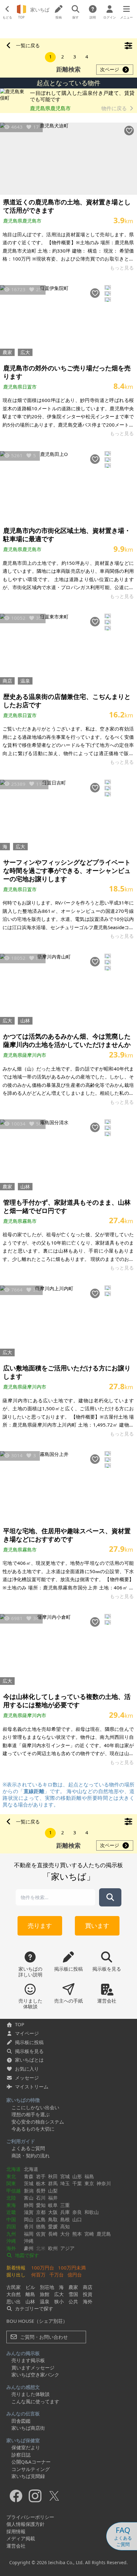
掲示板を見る (29, 2051)
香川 (29, 2226)
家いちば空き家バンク (35, 2375)
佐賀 (41, 2234)
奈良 (77, 2212)
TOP (20, 2024)
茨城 (29, 2183)
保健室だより (26, 2447)
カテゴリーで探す (33, 2308)
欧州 (53, 2248)
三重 (65, 2205)
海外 (11, 2248)
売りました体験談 (31, 2394)
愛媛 (53, 2226)
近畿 (11, 2212)
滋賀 (29, 2212)
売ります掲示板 (28, 2360)
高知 (65, 2226)
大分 (65, 2234)
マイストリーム (32, 2087)
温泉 (25, 681)
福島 (89, 2176)
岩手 (41, 2176)
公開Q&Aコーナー (31, 2462)
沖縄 (11, 2241)
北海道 (14, 2169)
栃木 (41, 2183)
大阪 (53, 2212)
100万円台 (43, 2268)
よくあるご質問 (28, 2148)
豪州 (29, 2248)
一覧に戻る (28, 45)
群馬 (53, 2183)
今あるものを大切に (33, 2129)
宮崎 (89, 2234)
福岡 (29, 2234)
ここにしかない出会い (35, 2107)
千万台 (57, 2275)
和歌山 (92, 2212)
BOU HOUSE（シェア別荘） (37, 2321)
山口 (77, 2219)
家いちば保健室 (23, 2440)
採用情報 (16, 2531)
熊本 (77, 2234)
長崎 (53, 2234)
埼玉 (65, 2183)
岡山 (29, 2219)
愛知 (41, 2205)
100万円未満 (72, 2268)
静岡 (29, 2205)
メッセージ (27, 2078)
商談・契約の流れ (31, 2156)
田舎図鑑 (21, 2421)
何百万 (38, 2275)
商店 (7, 681)
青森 (29, 2176)
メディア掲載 (21, 2538)
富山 (29, 2198)
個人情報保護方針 (25, 2524)
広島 (41, 2219)
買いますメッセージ (33, 2368)
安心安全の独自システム (38, 2122)
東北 (11, 2176)
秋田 (53, 2176)
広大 (25, 352)
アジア (67, 2248)
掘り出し (16, 2275)
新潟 (29, 2191)
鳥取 (53, 2219)
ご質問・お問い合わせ (43, 2337)
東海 (11, 2205)
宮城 (65, 2176)
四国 (11, 2226)
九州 (11, 2234)
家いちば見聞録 (28, 2476)
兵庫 (65, 2212)
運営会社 (16, 2546)
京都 (41, 2212)
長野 (41, 2191)
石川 (41, 2198)
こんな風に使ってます (35, 2401)
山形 (77, 2176)
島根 (65, 2219)
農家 (7, 352)
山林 (25, 1020)
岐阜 (53, 2205)
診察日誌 (21, 2455)
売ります (40, 1925)
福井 (53, 2198)
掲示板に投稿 (29, 2042)
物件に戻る (115, 108)
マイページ (27, 2033)
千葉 (77, 2183)
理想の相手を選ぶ (31, 2114)
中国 (11, 2219)
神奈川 (104, 2183)
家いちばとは (29, 2060)
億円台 (75, 2275)
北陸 (11, 2198)
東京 (89, 2183)
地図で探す (26, 2255)
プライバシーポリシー (30, 2517)
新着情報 (16, 2268)
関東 (11, 2183)
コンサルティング (31, 2469)
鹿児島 (104, 2234)
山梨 (53, 2191)
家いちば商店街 (28, 2428)
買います (97, 1925)
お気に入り (27, 2069)
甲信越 (14, 2191)
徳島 (41, 2226)
